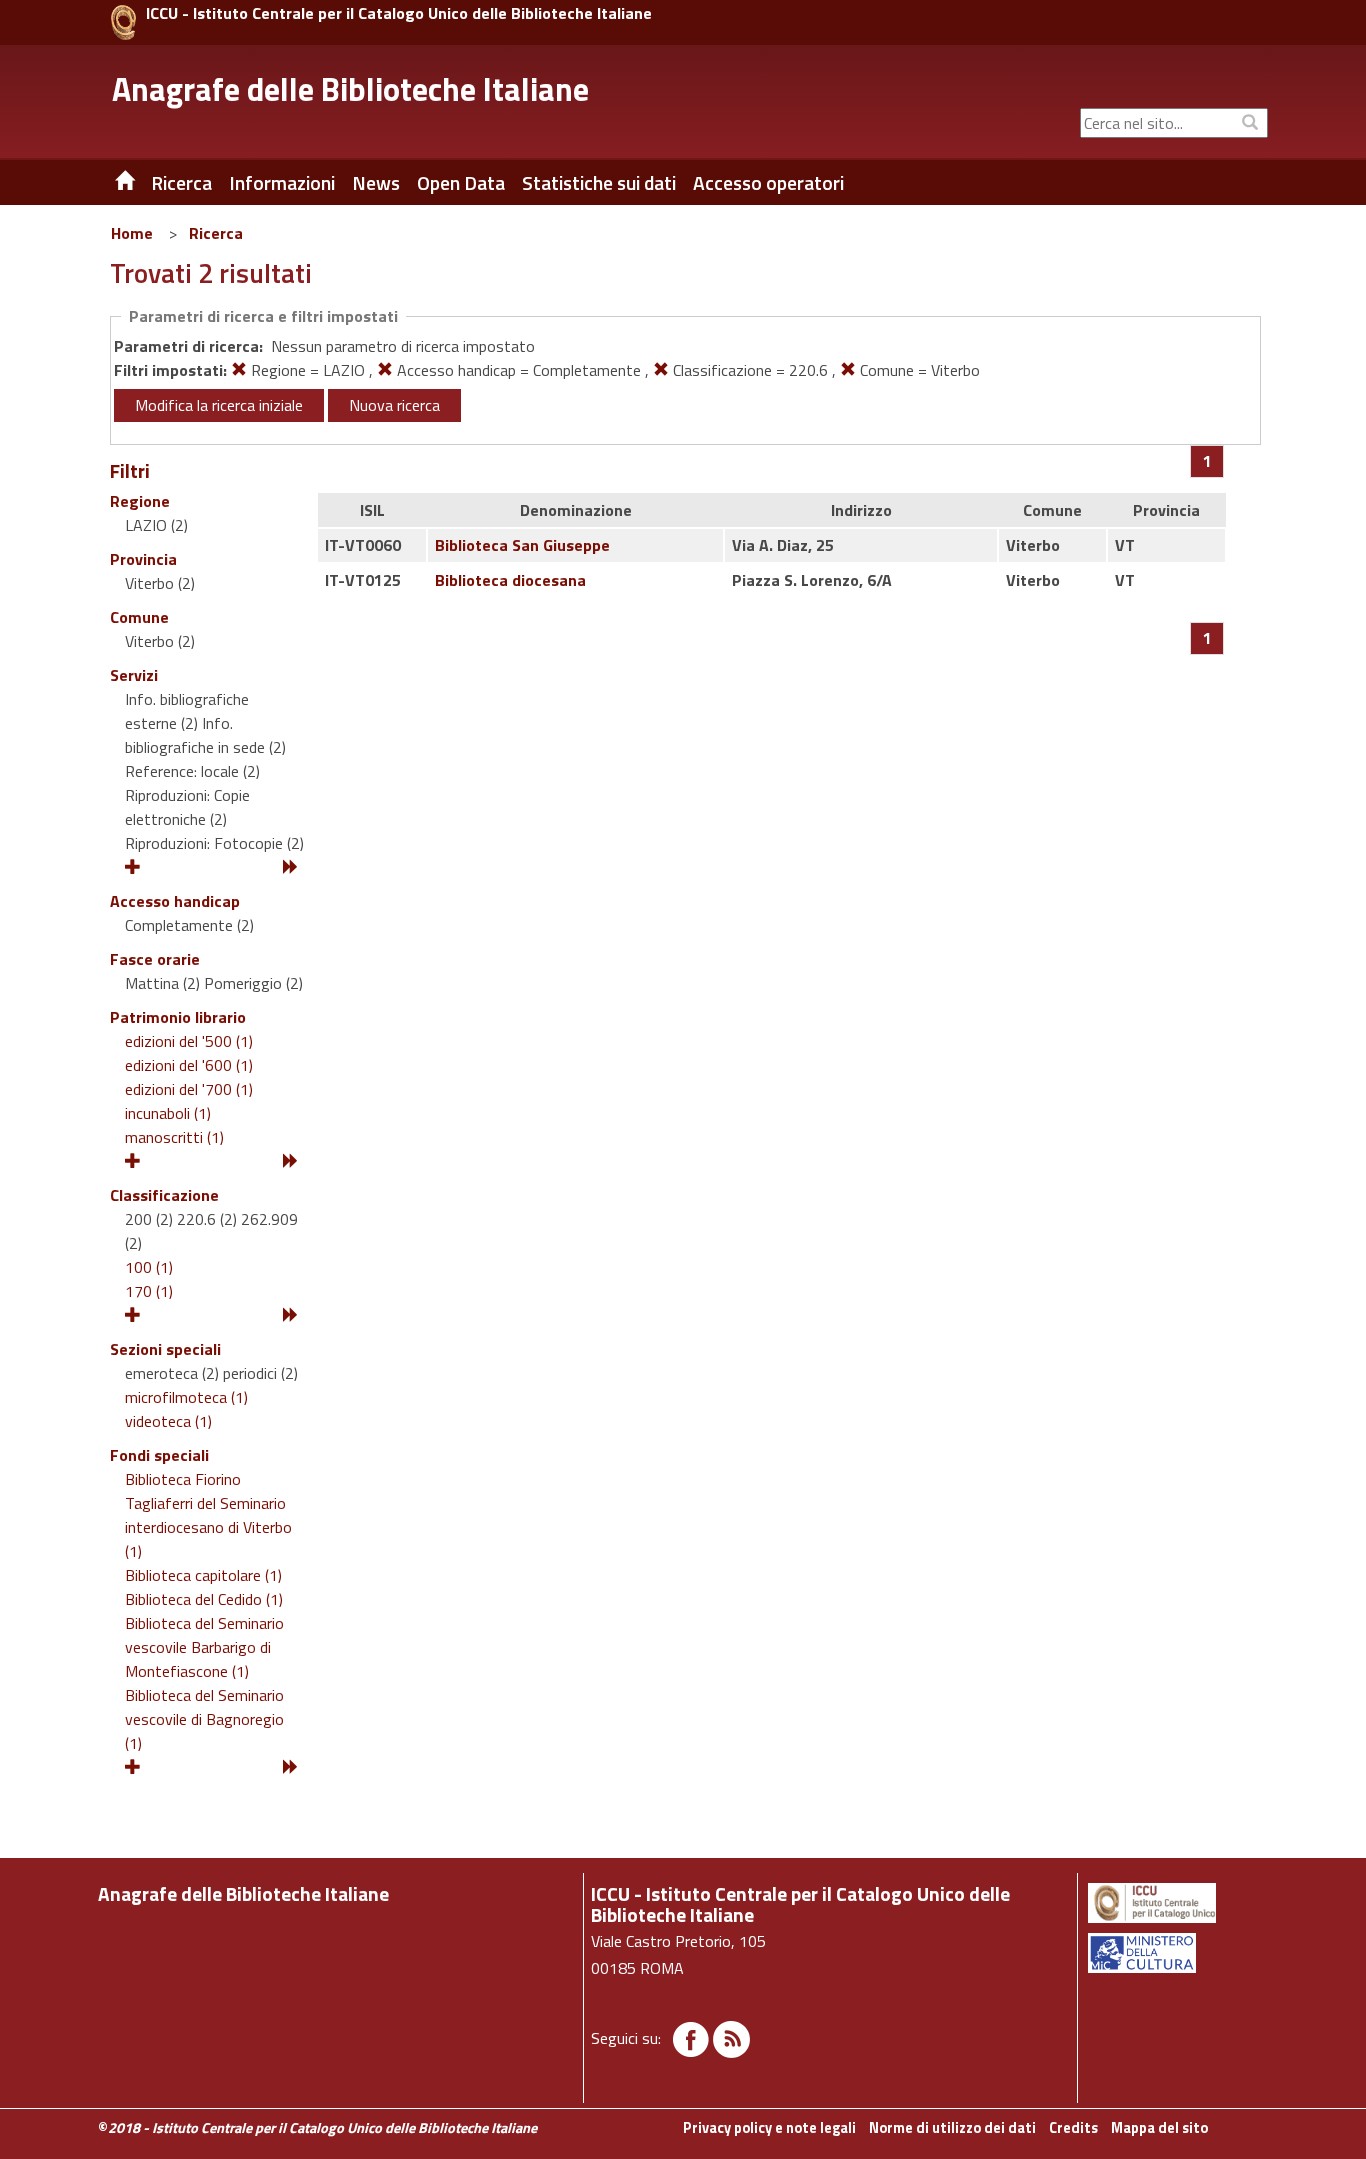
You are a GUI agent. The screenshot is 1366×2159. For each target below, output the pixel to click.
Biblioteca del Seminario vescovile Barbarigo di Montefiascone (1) (204, 1647)
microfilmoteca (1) (186, 1397)
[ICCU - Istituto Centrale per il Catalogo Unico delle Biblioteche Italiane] (123, 22)
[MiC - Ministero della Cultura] (1176, 1953)
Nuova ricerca (394, 405)
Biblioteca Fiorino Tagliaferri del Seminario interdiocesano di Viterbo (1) (208, 1515)
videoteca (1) (168, 1421)
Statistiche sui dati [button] (599, 183)
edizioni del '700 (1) (189, 1089)
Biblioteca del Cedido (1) (204, 1599)
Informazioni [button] (282, 183)
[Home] (110, 183)
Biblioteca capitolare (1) (203, 1575)
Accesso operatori (768, 183)
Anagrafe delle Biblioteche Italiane (350, 89)
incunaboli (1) (168, 1113)
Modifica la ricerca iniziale (219, 405)
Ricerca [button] (181, 183)
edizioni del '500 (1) (189, 1041)
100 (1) (149, 1267)
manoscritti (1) (174, 1137)
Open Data (461, 183)
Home (132, 233)
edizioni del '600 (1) (189, 1065)
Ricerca (216, 233)
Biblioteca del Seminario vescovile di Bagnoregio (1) (204, 1719)
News (376, 183)
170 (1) (149, 1291)
